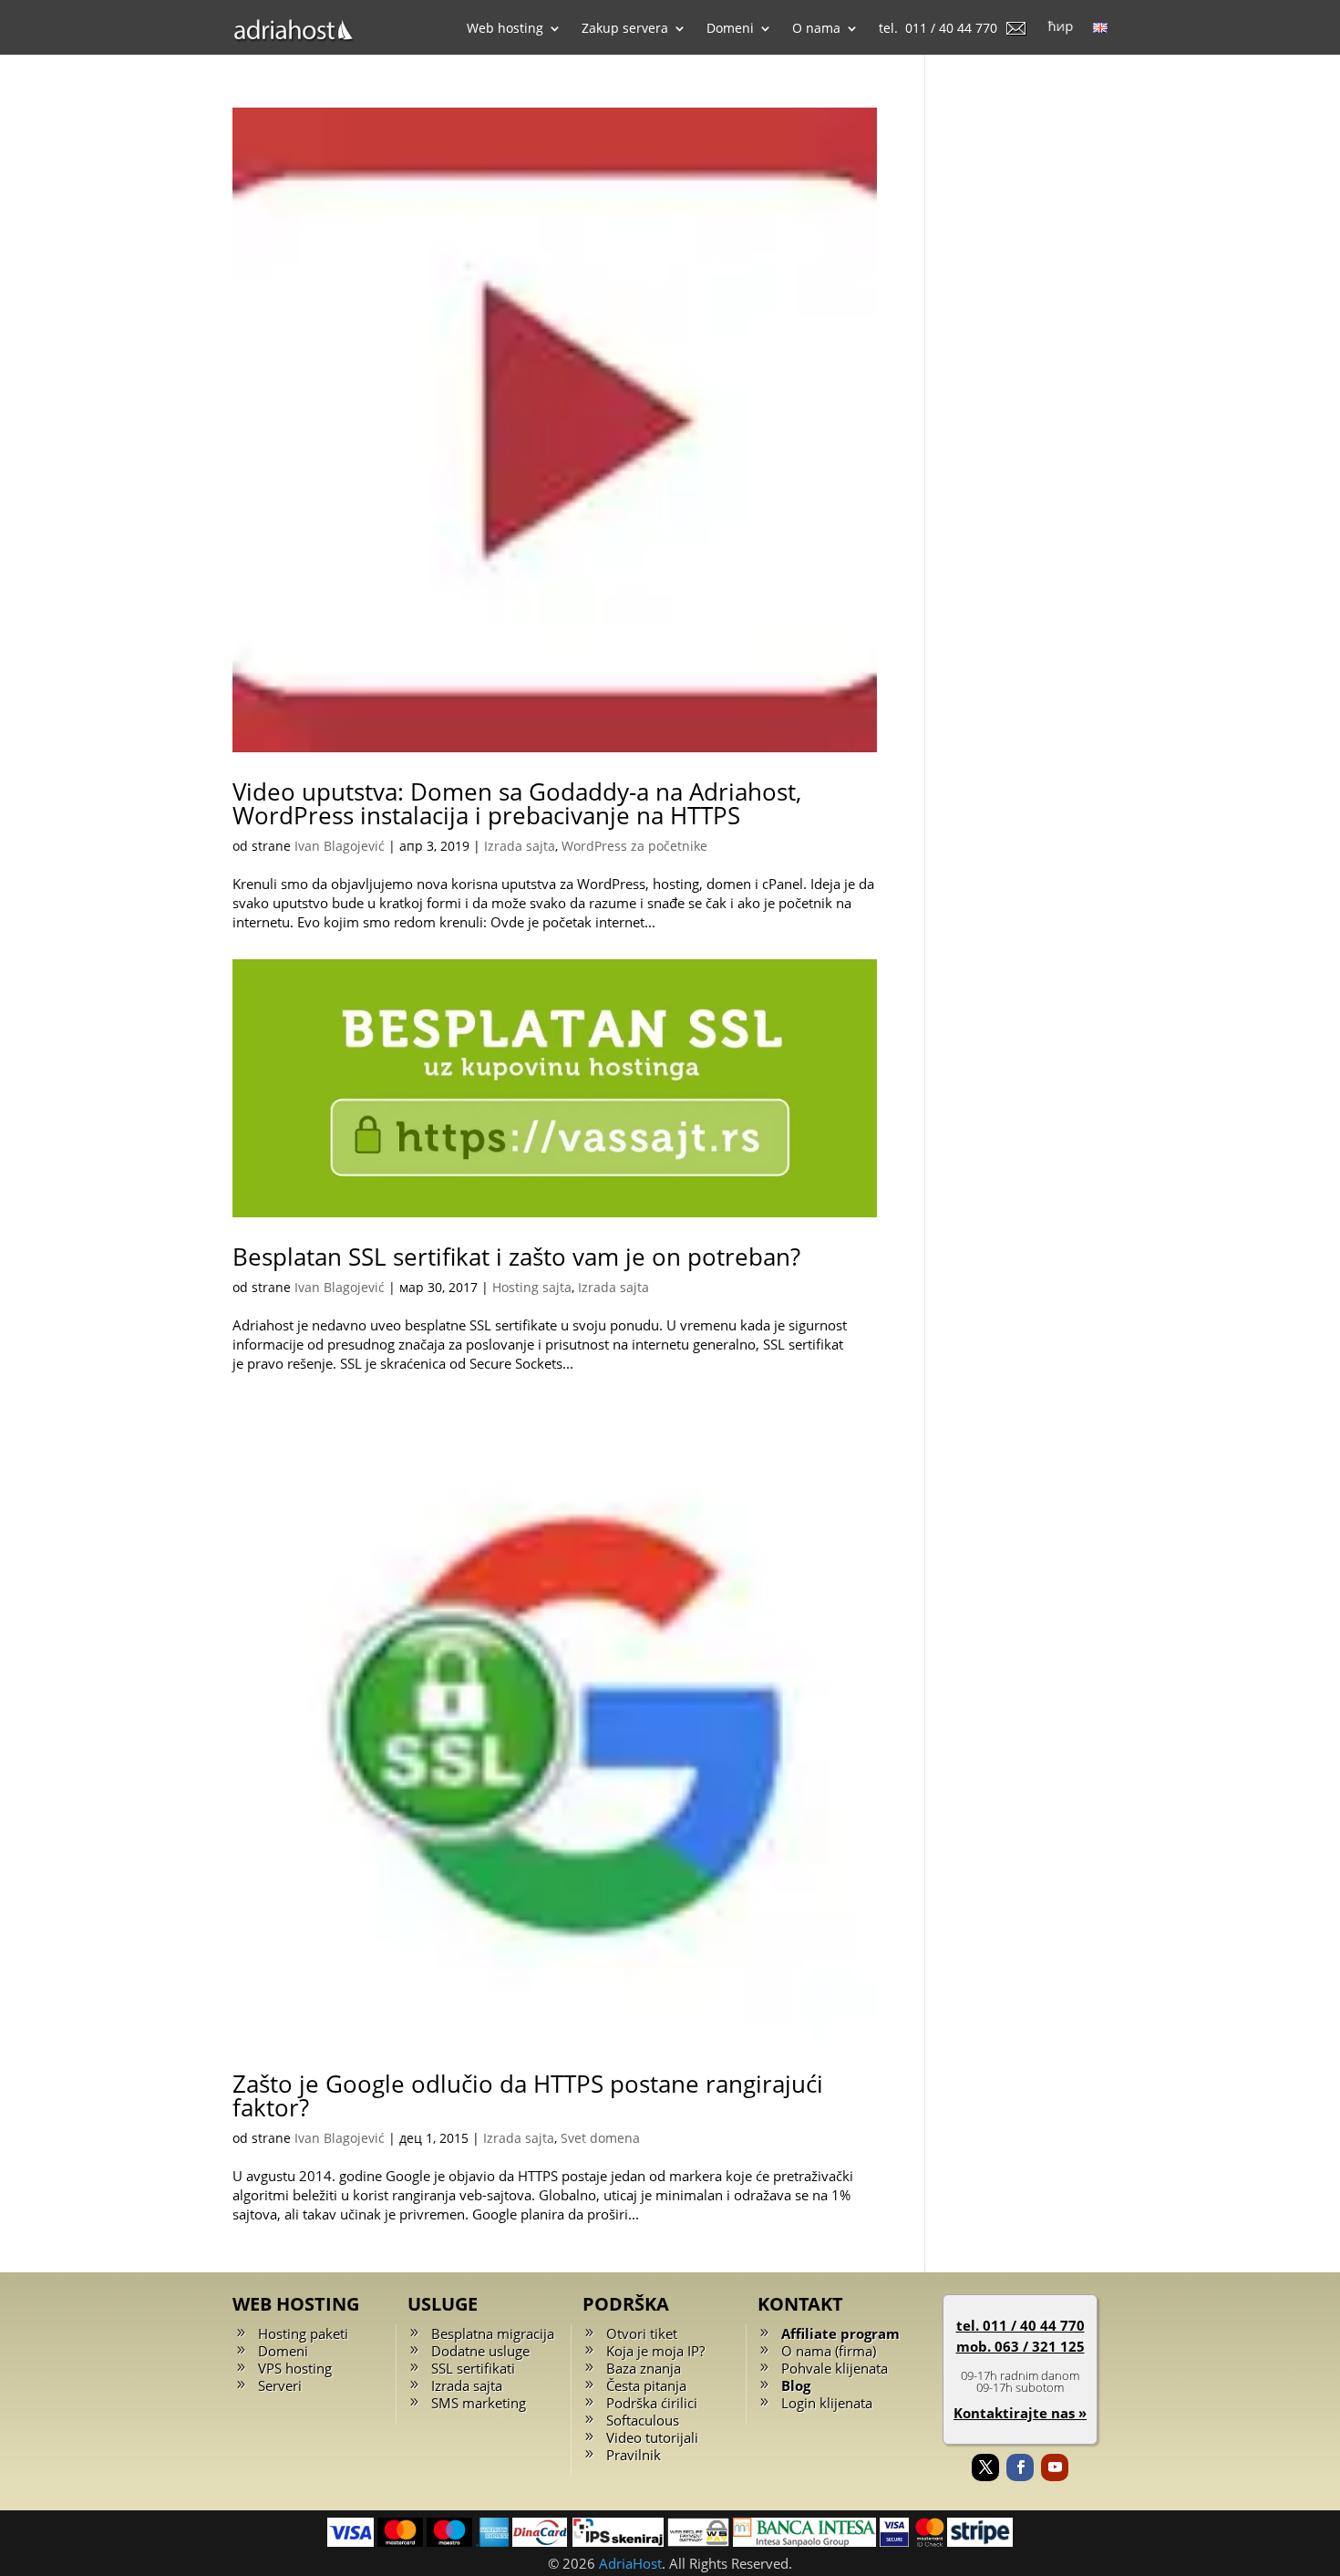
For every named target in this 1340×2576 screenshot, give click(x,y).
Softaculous (643, 2420)
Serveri (280, 2385)
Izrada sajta (520, 846)
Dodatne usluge (480, 2351)
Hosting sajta (532, 1287)
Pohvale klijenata (835, 2368)
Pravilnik (634, 2455)
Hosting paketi (303, 2333)
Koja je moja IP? (655, 2351)
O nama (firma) (829, 2351)
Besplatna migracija (493, 2333)
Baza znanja (644, 2368)
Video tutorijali (652, 2437)
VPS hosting (295, 2368)
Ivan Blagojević (340, 846)
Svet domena (600, 2138)
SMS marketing (479, 2403)
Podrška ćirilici (652, 2403)
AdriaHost (630, 2563)
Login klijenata (827, 2403)
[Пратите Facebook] (1020, 2467)
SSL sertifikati (473, 2368)
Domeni (283, 2351)
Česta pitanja (646, 2385)
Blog (796, 2385)
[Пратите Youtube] (1055, 2467)
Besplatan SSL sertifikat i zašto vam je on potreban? (516, 1257)
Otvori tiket (642, 2333)
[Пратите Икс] (985, 2467)
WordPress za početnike (634, 846)
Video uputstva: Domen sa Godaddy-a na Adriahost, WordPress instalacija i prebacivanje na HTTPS (517, 803)
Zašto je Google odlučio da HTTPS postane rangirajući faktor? (528, 2095)
